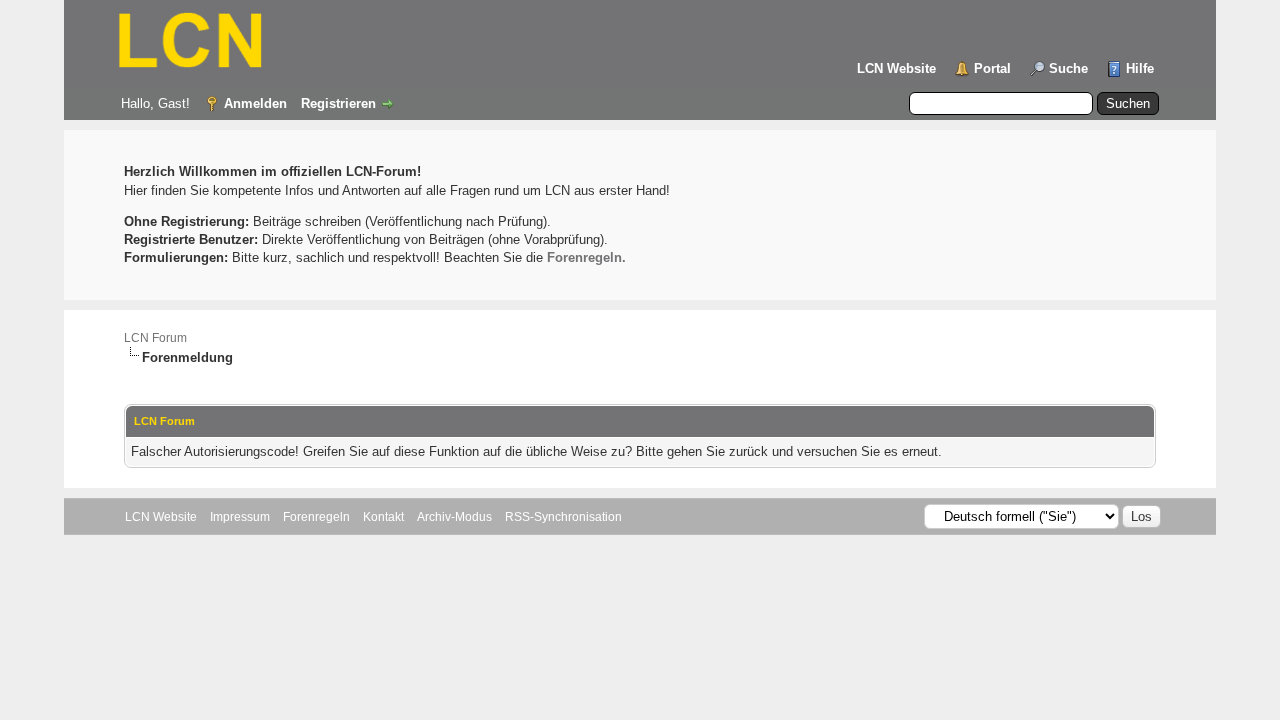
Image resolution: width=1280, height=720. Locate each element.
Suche (1068, 68)
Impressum (240, 517)
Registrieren (338, 103)
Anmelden (255, 103)
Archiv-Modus (454, 517)
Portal (992, 68)
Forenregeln (316, 517)
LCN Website (896, 68)
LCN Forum (155, 338)
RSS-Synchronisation (563, 517)
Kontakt (383, 517)
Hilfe (1140, 68)
